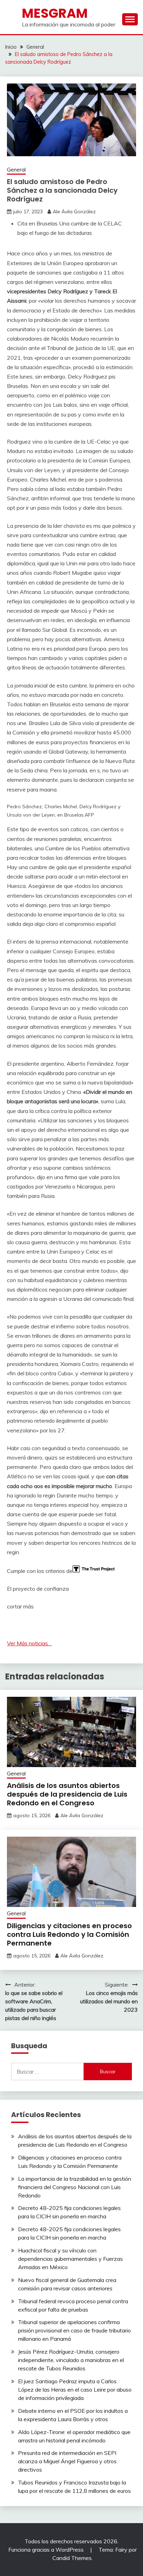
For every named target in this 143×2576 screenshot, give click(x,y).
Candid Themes (72, 2558)
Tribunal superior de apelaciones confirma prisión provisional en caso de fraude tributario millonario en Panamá (74, 2330)
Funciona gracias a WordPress (47, 2550)
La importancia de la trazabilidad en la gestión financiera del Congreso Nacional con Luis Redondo (75, 2187)
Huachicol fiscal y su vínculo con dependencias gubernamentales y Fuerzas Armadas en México (70, 2259)
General (16, 170)
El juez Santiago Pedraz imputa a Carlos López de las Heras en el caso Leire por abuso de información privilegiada (75, 2390)
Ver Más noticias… (29, 1643)
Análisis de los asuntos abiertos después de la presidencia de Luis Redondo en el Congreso (67, 1794)
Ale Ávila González (74, 212)
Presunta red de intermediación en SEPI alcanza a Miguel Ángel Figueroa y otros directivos (67, 2461)
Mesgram (55, 13)
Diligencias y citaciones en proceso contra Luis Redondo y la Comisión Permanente (69, 1934)
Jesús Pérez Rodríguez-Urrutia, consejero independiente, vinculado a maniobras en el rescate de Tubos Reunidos (71, 2360)
